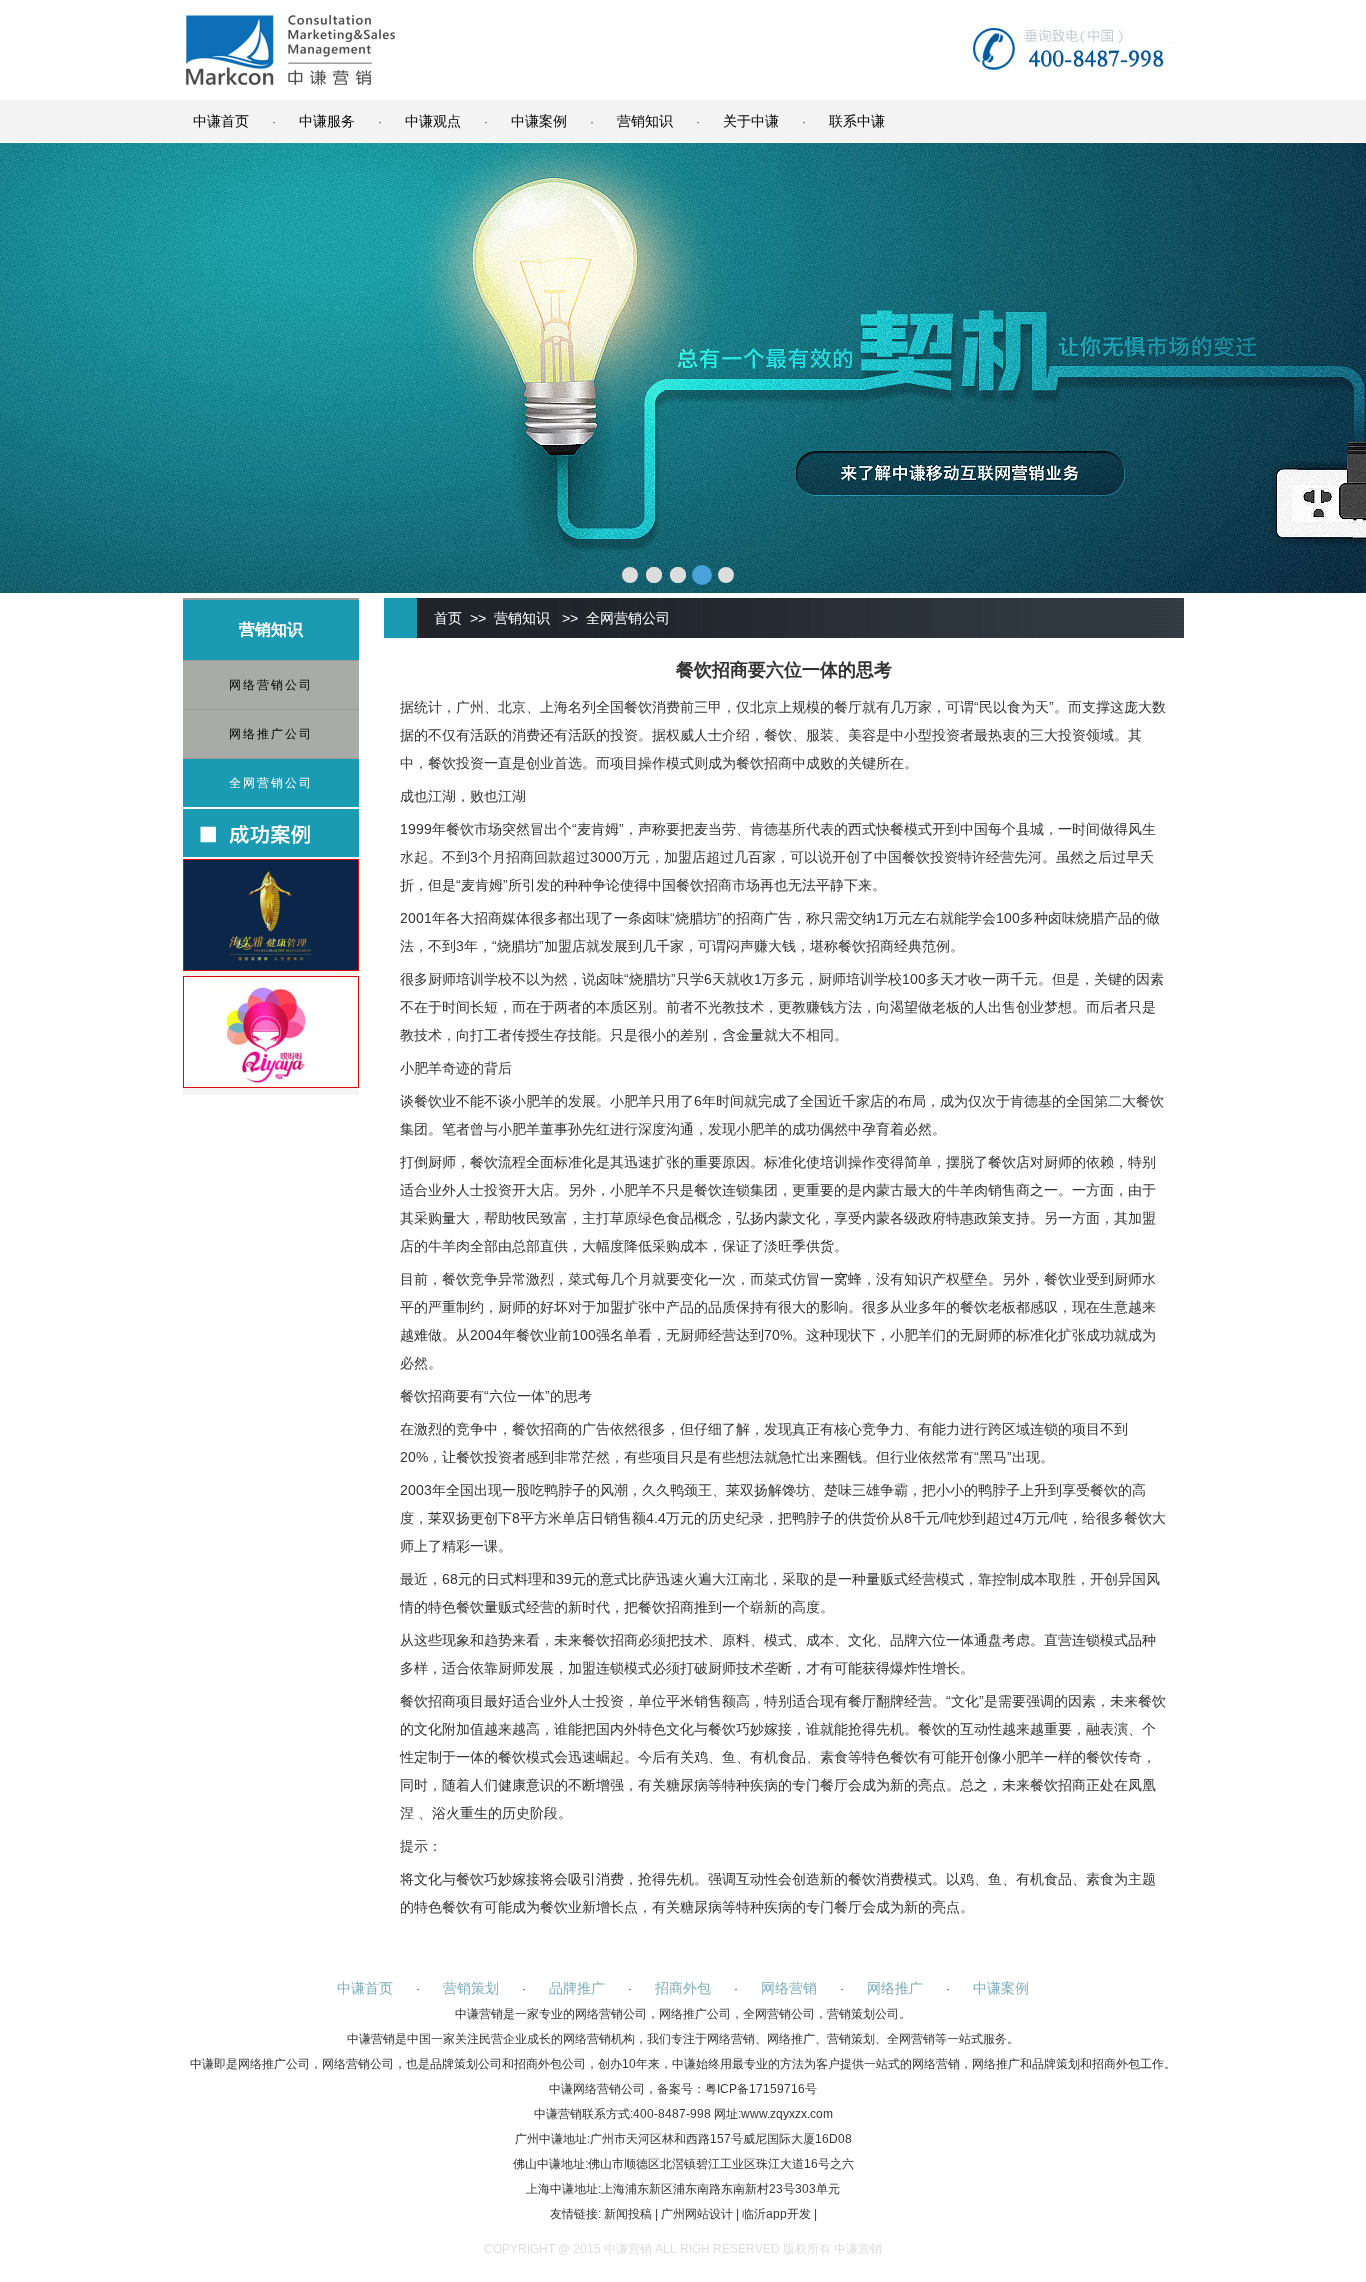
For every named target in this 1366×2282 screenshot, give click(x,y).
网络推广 (895, 1988)
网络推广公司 (271, 734)
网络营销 (789, 1988)
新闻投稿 (628, 2214)
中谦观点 (433, 121)
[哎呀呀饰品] (271, 1083)
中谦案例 (539, 121)
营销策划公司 (863, 2014)
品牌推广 (577, 1988)
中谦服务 (327, 121)
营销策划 (471, 1988)
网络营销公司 (271, 685)
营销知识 (645, 121)
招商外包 (683, 1988)
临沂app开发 (776, 2214)
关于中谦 (751, 121)
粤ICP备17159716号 (761, 2089)
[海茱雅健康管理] (271, 966)
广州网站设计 (697, 2214)
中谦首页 (221, 121)
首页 (448, 618)
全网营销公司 (271, 783)
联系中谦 (857, 121)
